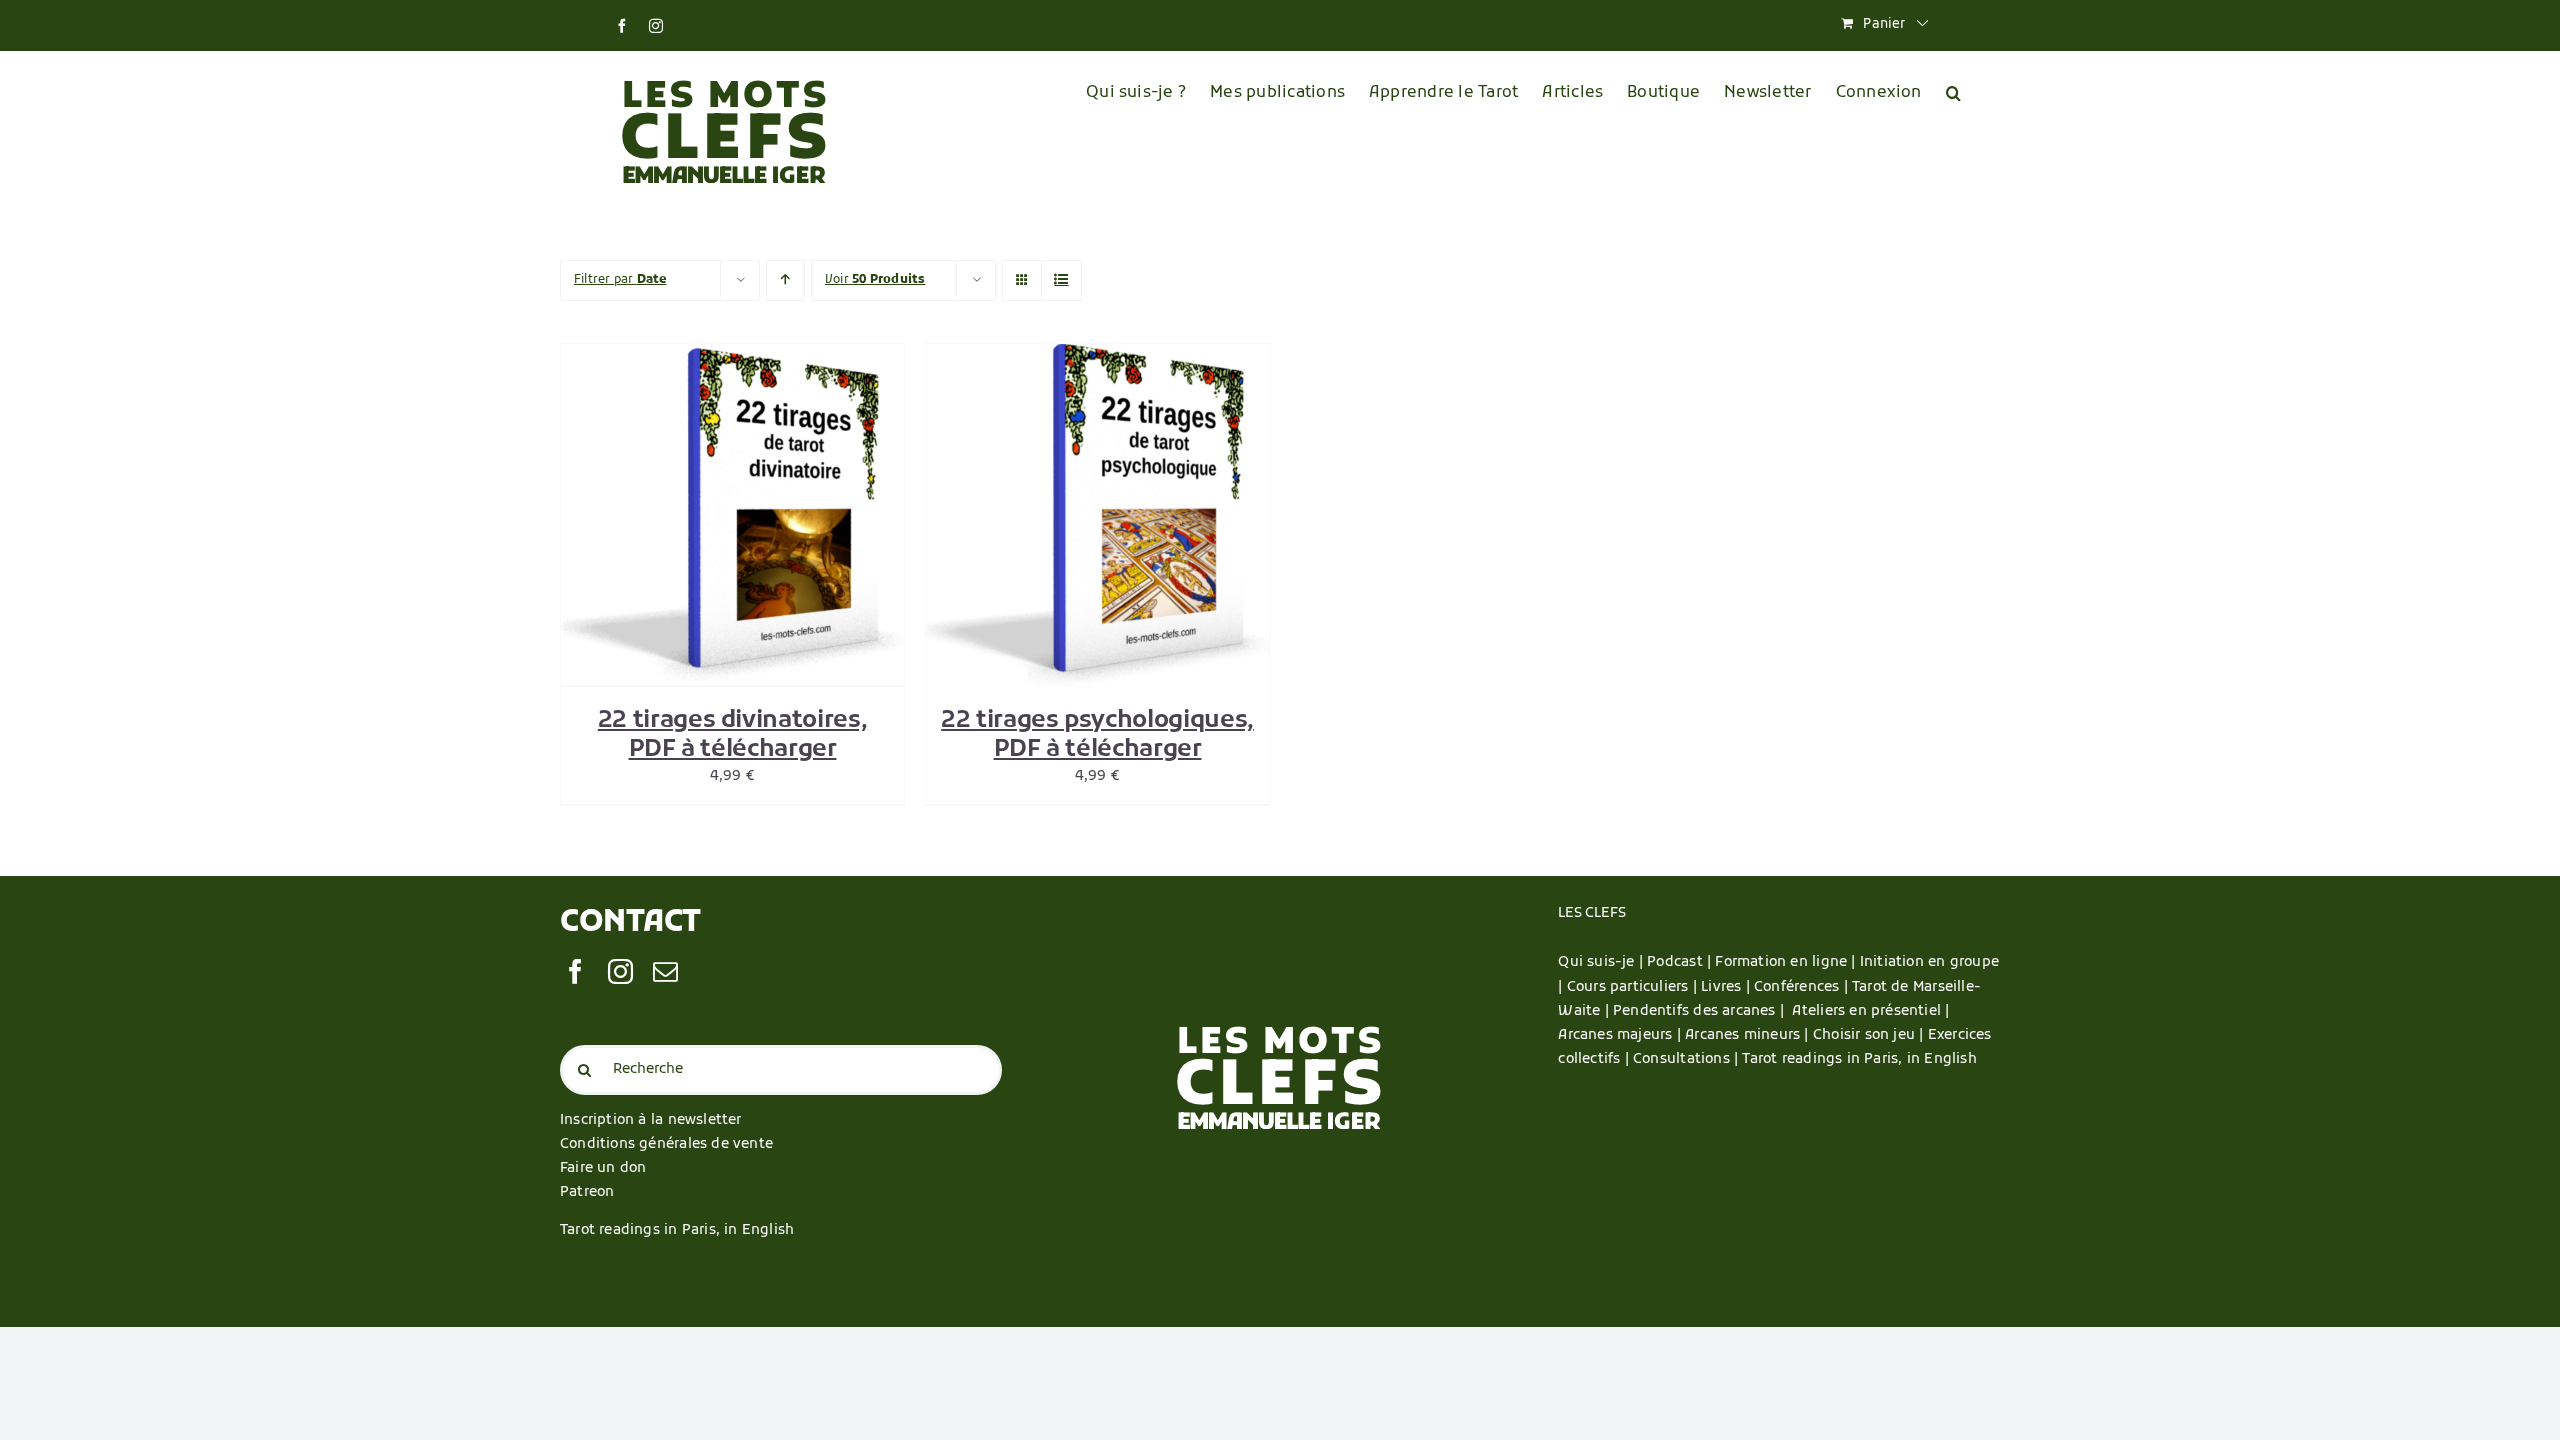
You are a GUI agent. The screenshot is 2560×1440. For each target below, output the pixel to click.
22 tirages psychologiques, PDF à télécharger (1097, 735)
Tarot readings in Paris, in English (677, 1230)
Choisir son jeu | (1870, 1035)
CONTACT (630, 923)
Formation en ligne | (1787, 962)
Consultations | (1685, 1059)
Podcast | (1681, 962)
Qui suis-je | (1602, 962)
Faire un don (603, 1168)
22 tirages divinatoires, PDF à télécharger (732, 735)
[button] (1953, 93)
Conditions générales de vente (666, 1144)
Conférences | (1803, 987)
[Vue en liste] (1061, 280)
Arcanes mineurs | (1749, 1035)
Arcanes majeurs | (1621, 1035)
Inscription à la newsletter (651, 1120)
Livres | (1727, 987)
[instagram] (620, 971)
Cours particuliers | (1634, 987)
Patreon (587, 1192)
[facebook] (575, 971)
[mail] (665, 971)
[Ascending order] (785, 280)
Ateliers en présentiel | (1870, 1011)
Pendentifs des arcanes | (1702, 1011)
